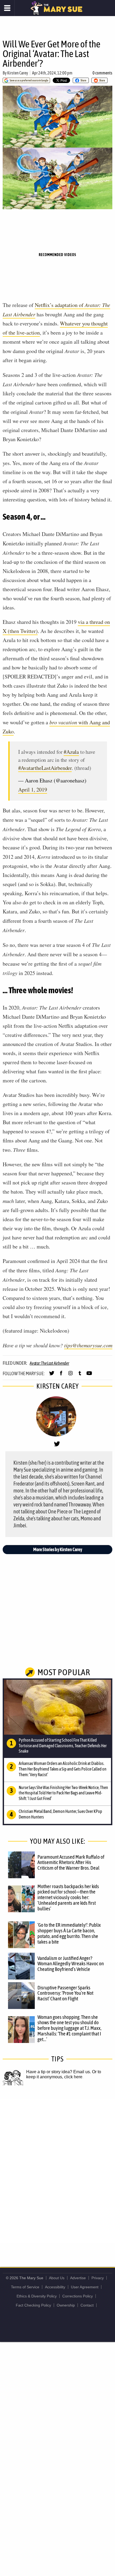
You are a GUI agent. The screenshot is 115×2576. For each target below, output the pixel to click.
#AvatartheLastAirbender (45, 768)
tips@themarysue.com (88, 1345)
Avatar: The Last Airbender (49, 1363)
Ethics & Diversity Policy (37, 2296)
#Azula (71, 752)
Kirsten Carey (18, 73)
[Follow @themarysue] (52, 1375)
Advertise (78, 2278)
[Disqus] (57, 2170)
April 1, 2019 (33, 790)
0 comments (102, 73)
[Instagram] (70, 1375)
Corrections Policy (78, 2296)
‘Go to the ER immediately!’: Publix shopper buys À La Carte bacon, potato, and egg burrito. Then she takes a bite (69, 1933)
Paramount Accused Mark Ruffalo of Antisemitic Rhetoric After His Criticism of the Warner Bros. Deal (71, 1862)
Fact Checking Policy (33, 2305)
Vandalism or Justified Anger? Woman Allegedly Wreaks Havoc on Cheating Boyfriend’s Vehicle (71, 1964)
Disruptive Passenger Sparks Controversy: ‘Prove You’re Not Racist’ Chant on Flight (65, 1993)
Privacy (98, 2278)
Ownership (66, 2305)
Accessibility (55, 2287)
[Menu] (7, 8)
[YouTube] (89, 1375)
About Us (57, 2278)
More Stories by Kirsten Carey (58, 1549)
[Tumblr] (80, 1375)
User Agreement (85, 2287)
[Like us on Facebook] (61, 1375)
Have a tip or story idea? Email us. (59, 2072)
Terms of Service (25, 2287)
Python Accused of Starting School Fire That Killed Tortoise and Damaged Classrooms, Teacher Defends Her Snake (63, 1746)
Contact (87, 2305)
